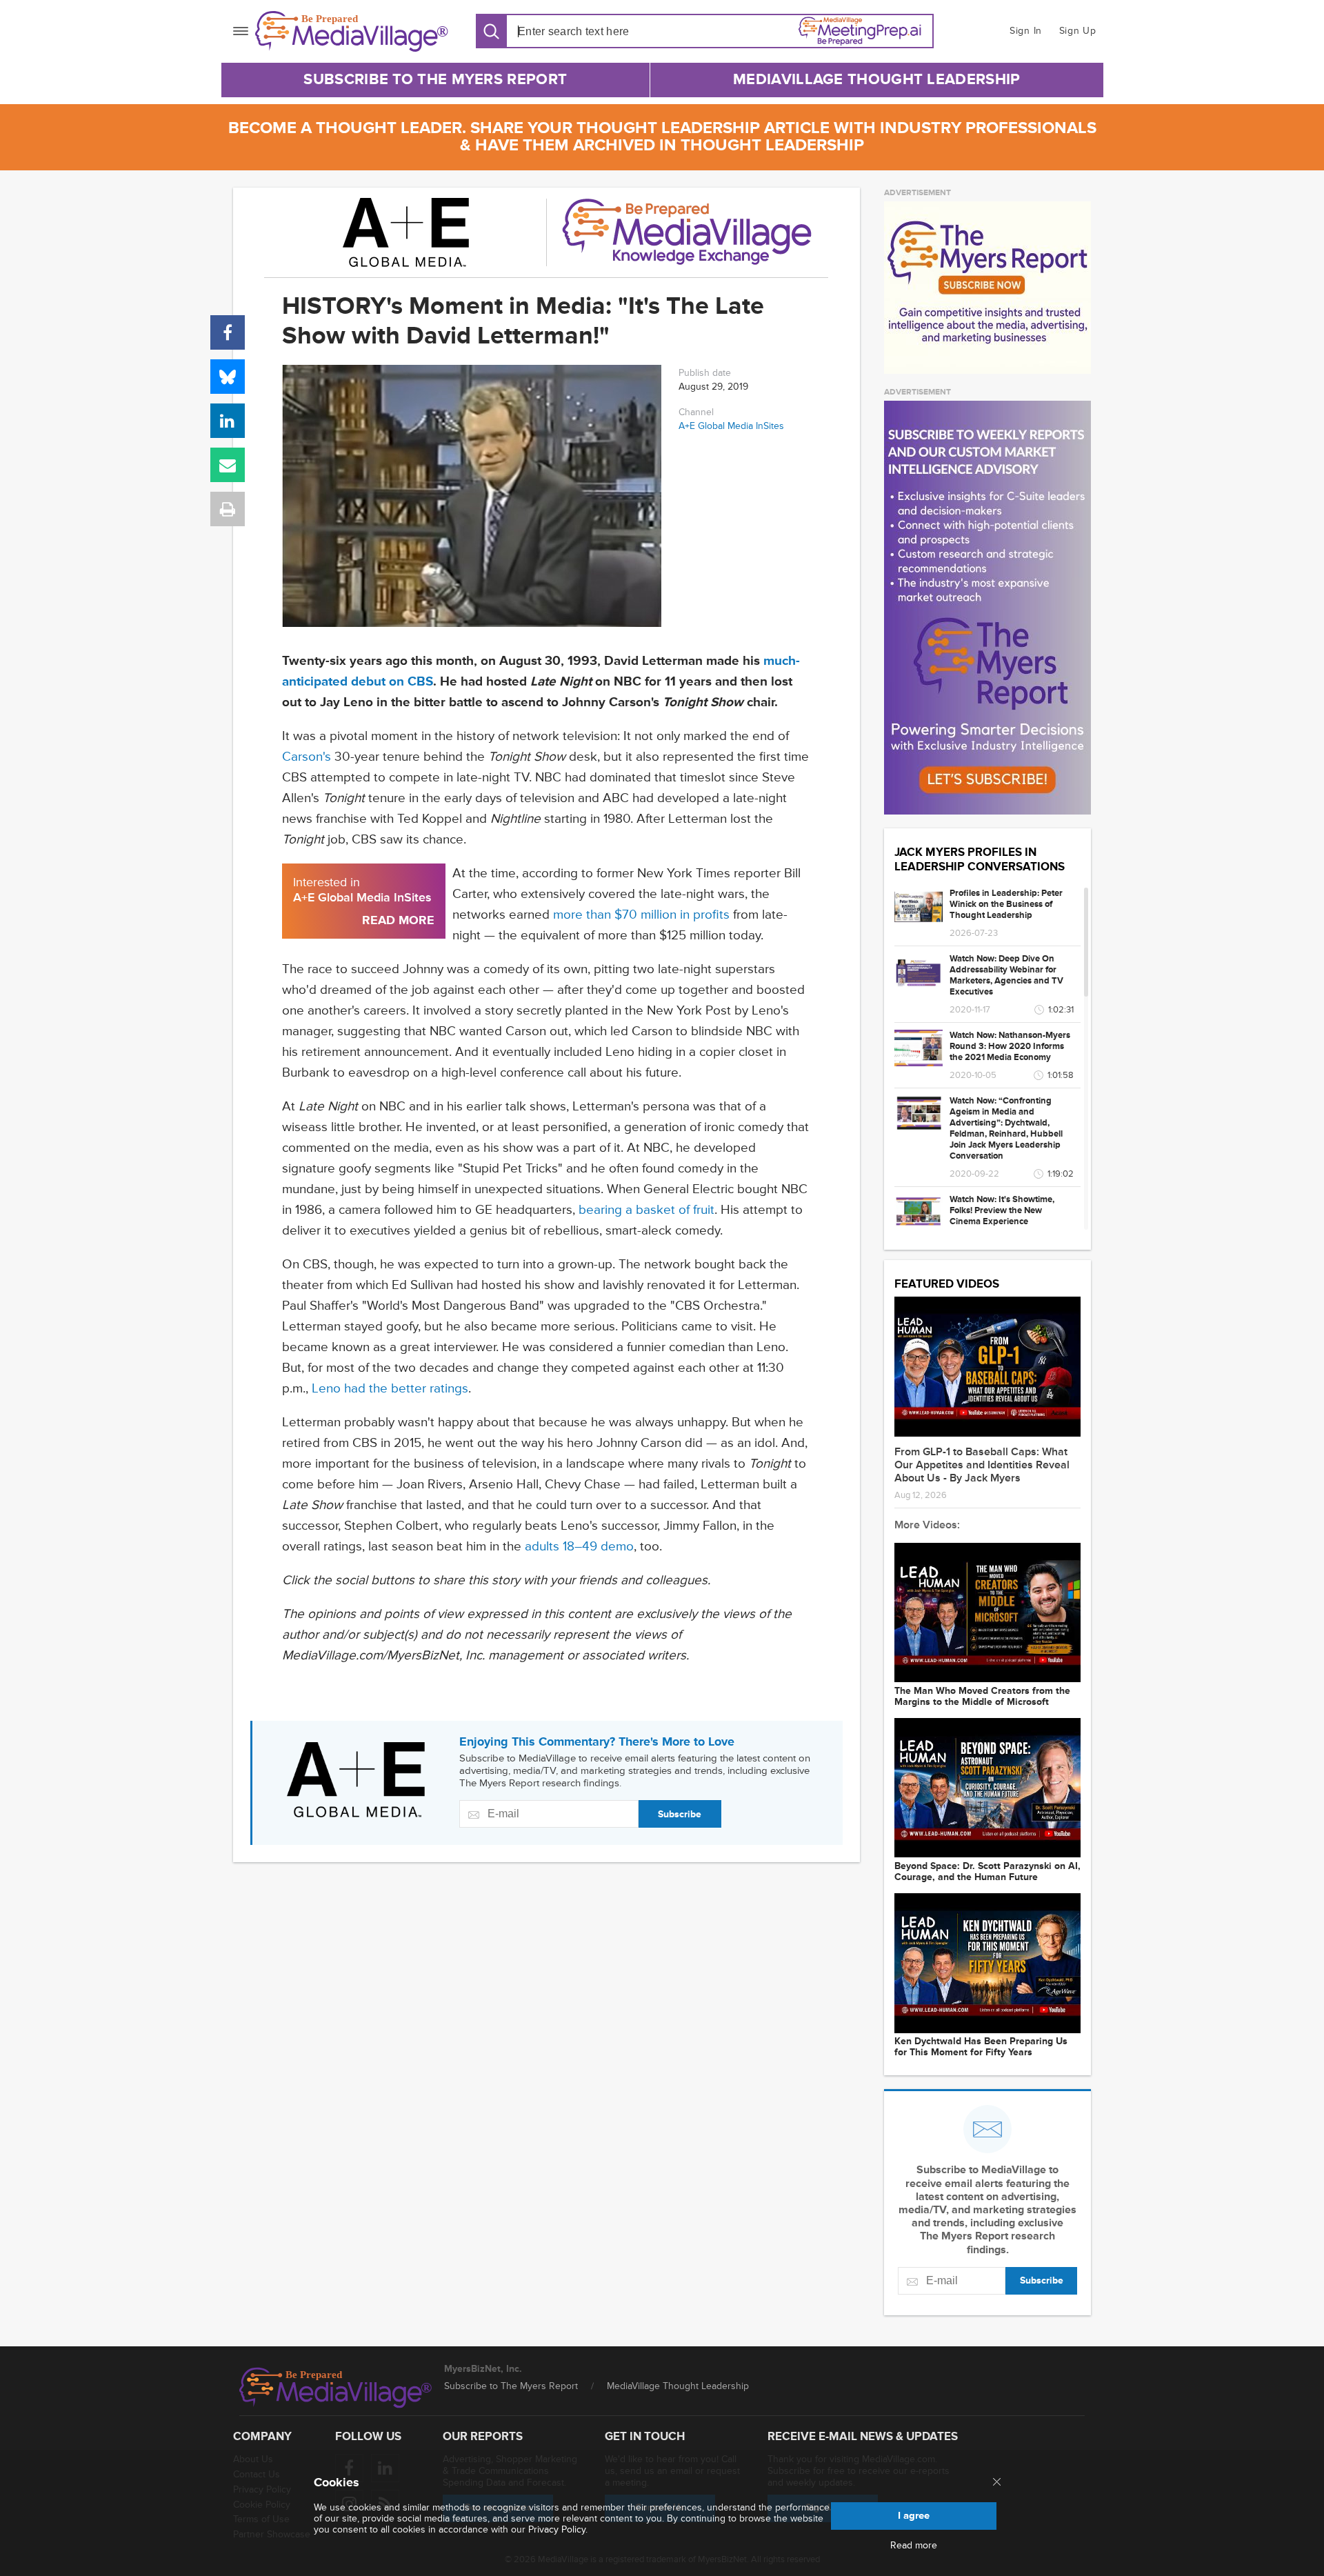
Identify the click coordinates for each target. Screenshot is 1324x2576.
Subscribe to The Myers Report (435, 80)
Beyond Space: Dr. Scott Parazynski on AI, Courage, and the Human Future (987, 1872)
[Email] (228, 465)
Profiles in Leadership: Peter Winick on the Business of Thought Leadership (1006, 904)
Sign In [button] (1026, 31)
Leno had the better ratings (390, 1389)
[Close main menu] (997, 2483)
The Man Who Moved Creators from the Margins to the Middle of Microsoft (982, 1697)
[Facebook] (228, 332)
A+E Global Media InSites (731, 426)
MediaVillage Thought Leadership (876, 80)
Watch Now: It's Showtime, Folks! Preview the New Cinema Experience (1002, 1210)
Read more (914, 2546)
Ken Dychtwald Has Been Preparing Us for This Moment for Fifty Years (981, 2047)
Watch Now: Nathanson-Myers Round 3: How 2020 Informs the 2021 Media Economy (1010, 1046)
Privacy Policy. (558, 2529)
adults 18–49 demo (579, 1547)
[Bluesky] (228, 377)
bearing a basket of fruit (646, 1210)
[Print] (228, 509)
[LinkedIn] (228, 421)
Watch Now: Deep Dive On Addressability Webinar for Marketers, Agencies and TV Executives (1006, 975)
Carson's (307, 757)
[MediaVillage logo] (336, 2388)
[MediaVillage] (352, 31)
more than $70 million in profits (641, 915)
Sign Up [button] (1078, 31)
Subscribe (680, 1814)
